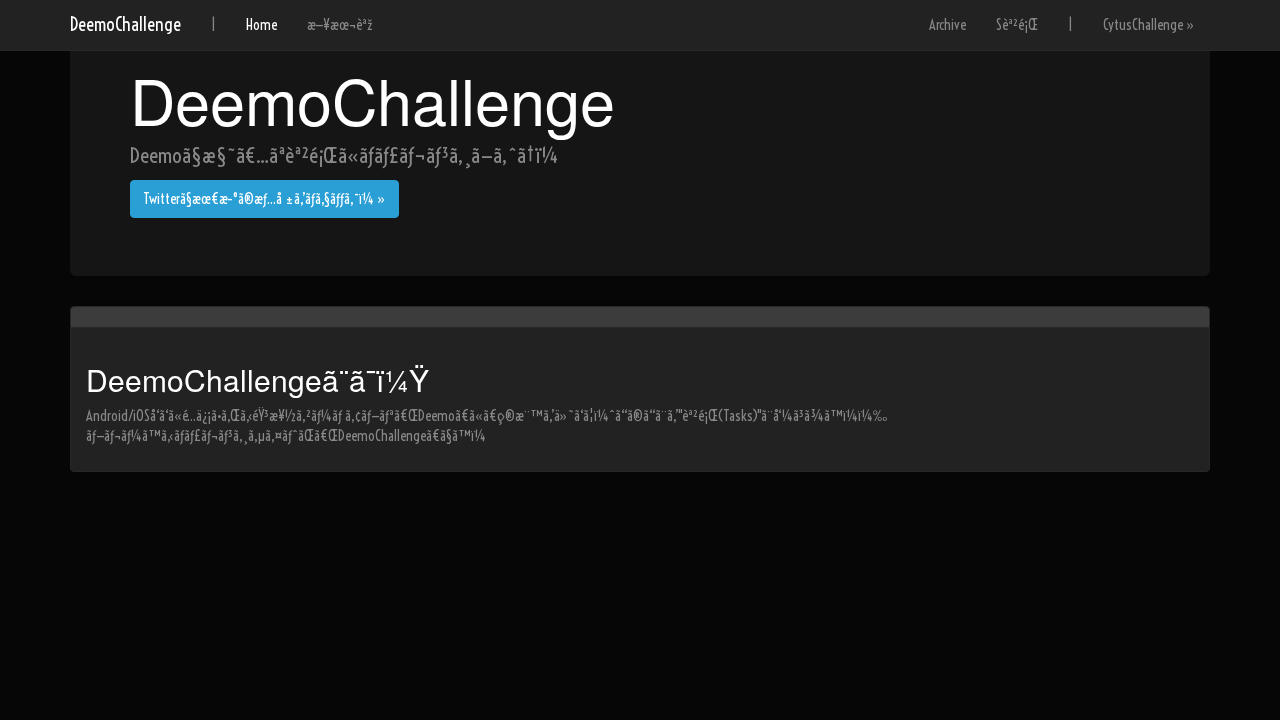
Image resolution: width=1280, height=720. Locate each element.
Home (261, 25)
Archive (947, 25)
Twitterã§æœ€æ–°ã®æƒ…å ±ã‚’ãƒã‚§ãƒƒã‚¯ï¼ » (264, 199)
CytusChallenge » (1149, 25)
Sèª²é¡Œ (1017, 25)
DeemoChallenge (125, 24)
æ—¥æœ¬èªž (340, 25)
